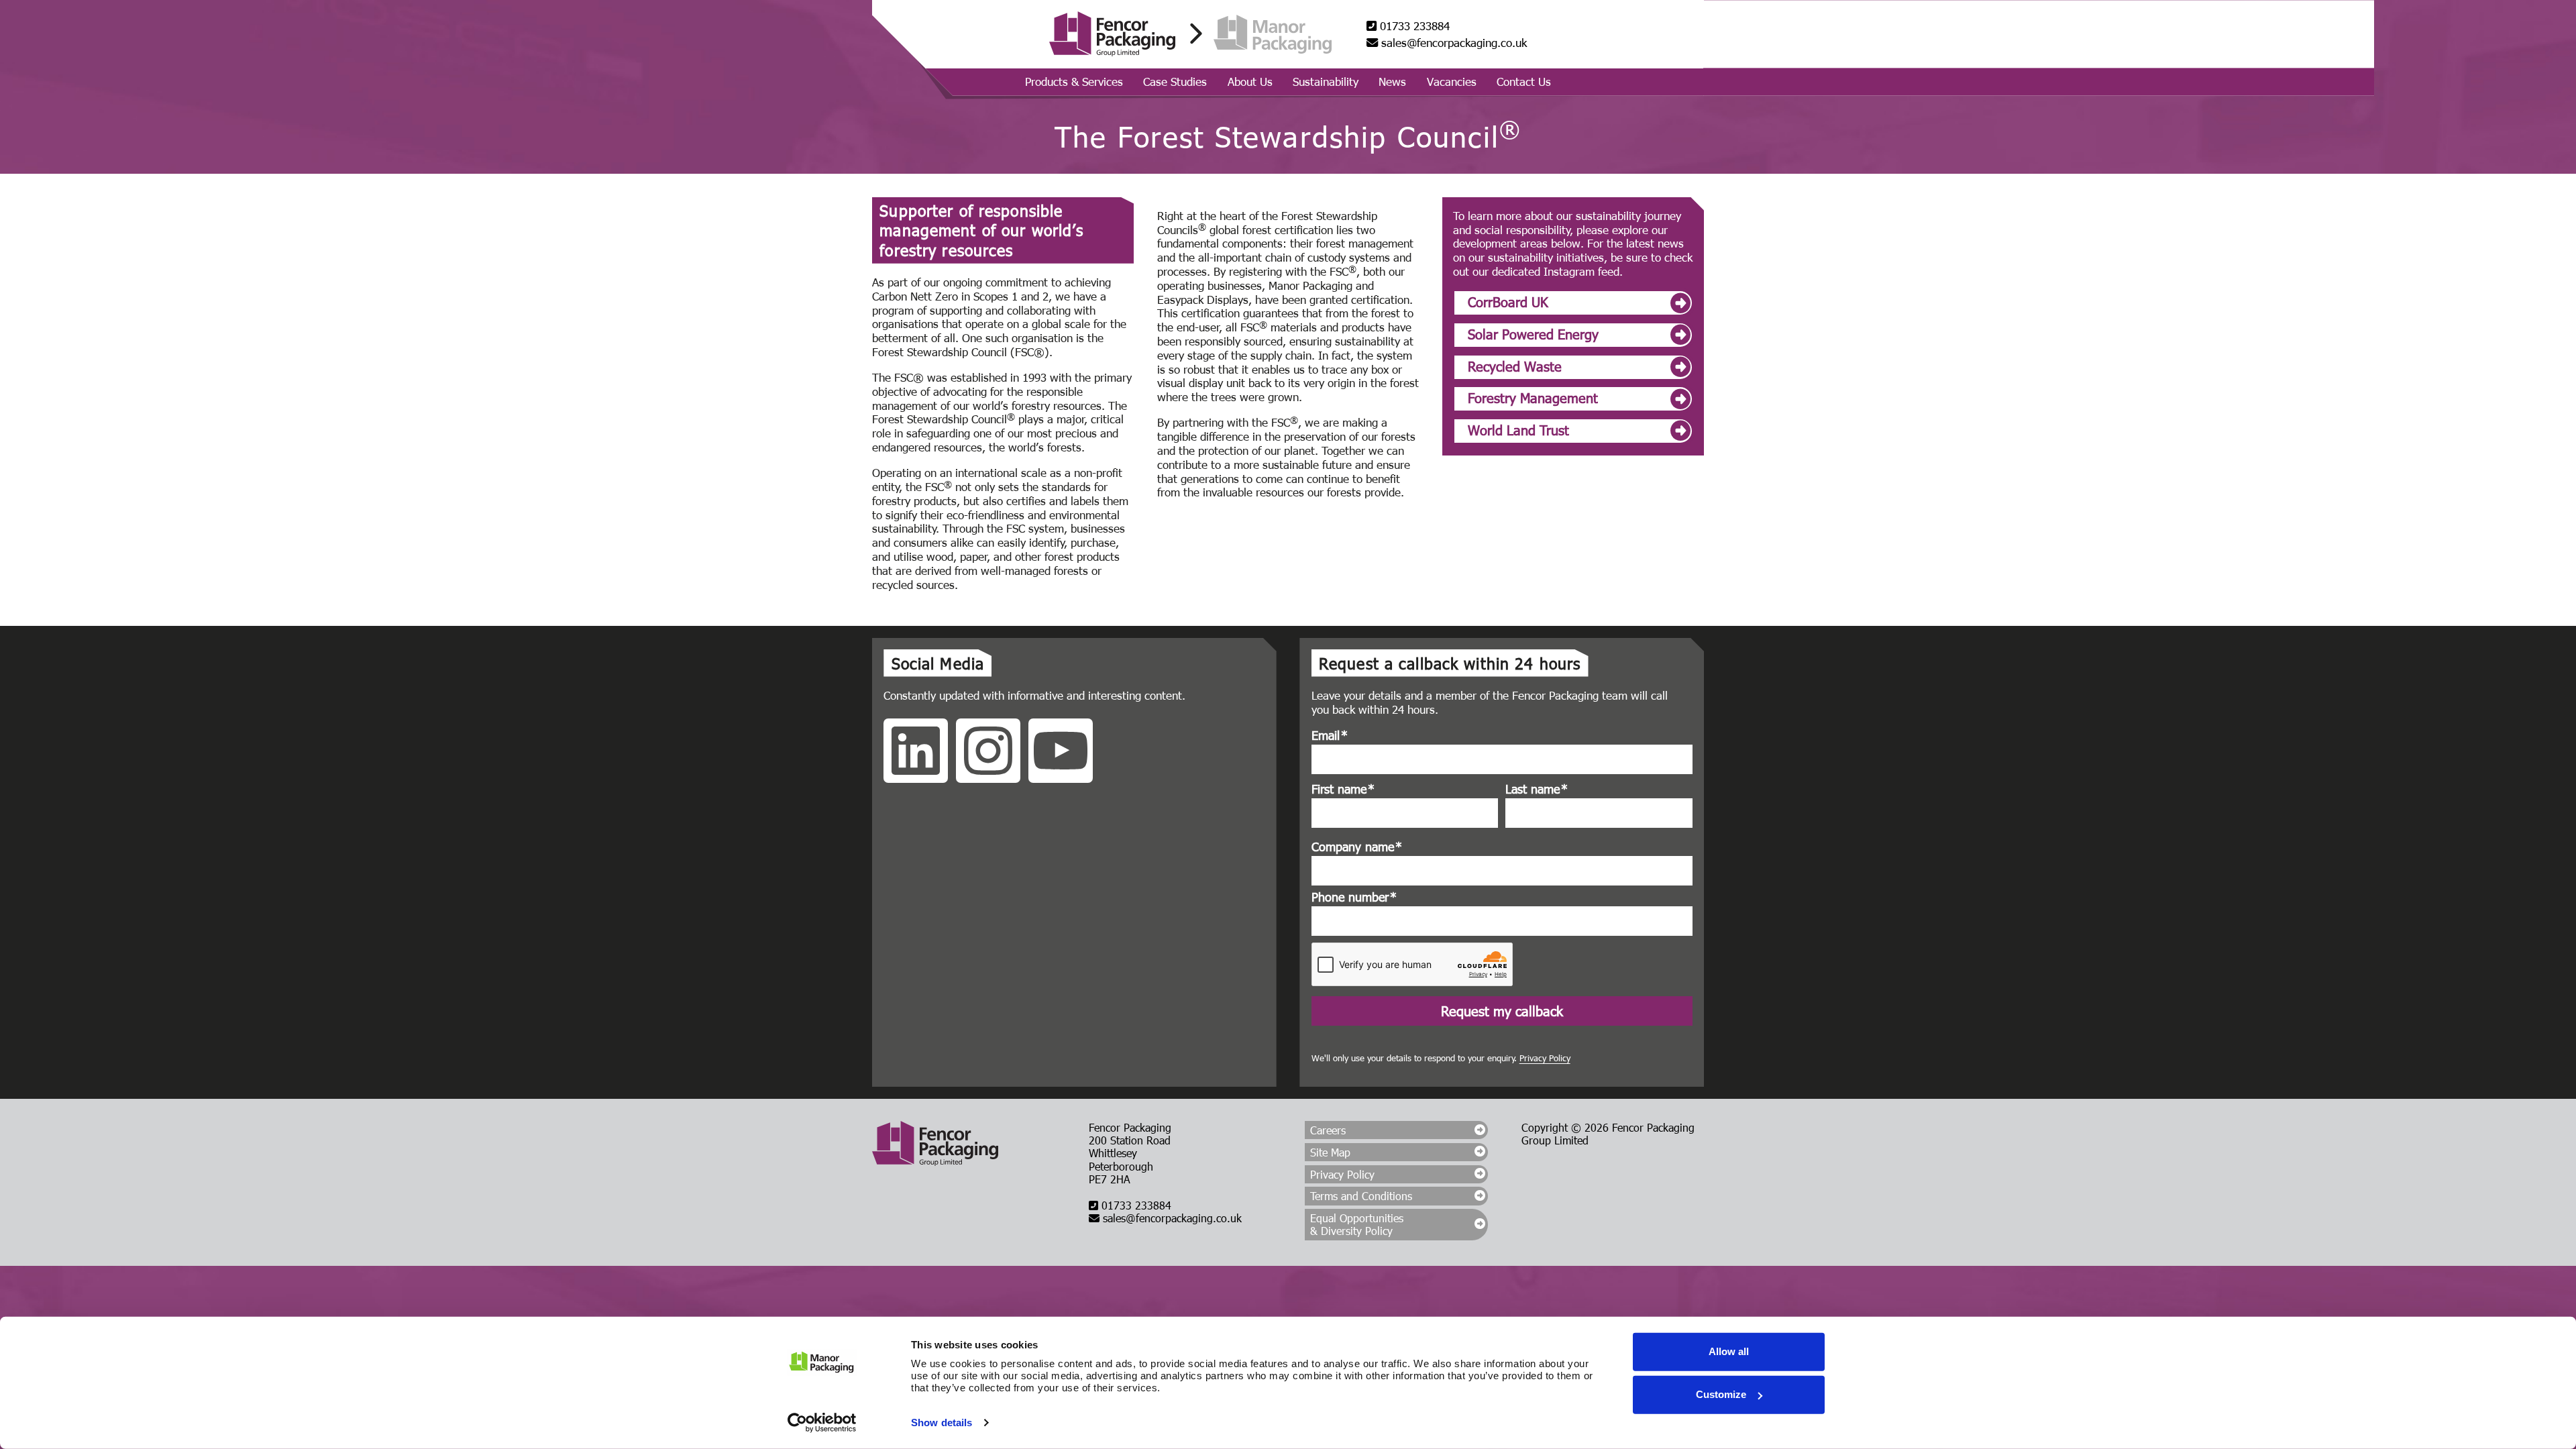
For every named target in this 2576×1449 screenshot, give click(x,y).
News (1392, 81)
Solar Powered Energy (1533, 333)
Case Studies (1175, 81)
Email (1330, 735)
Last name (1537, 789)
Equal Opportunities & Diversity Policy (1357, 1224)
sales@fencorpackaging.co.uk (1452, 43)
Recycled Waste (1515, 366)
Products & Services (1074, 81)
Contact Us (1524, 81)
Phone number (1354, 897)
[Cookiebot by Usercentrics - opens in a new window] (822, 1423)
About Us (1250, 81)
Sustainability (1326, 81)
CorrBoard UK (1508, 301)
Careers (1328, 1130)
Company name (1357, 847)
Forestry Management (1533, 397)
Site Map (1330, 1152)
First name (1343, 789)
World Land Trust (1518, 429)
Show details (942, 1423)
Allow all (1729, 1351)
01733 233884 (1413, 26)
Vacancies (1452, 81)
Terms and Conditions (1361, 1196)
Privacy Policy (1545, 1058)
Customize (1721, 1394)
